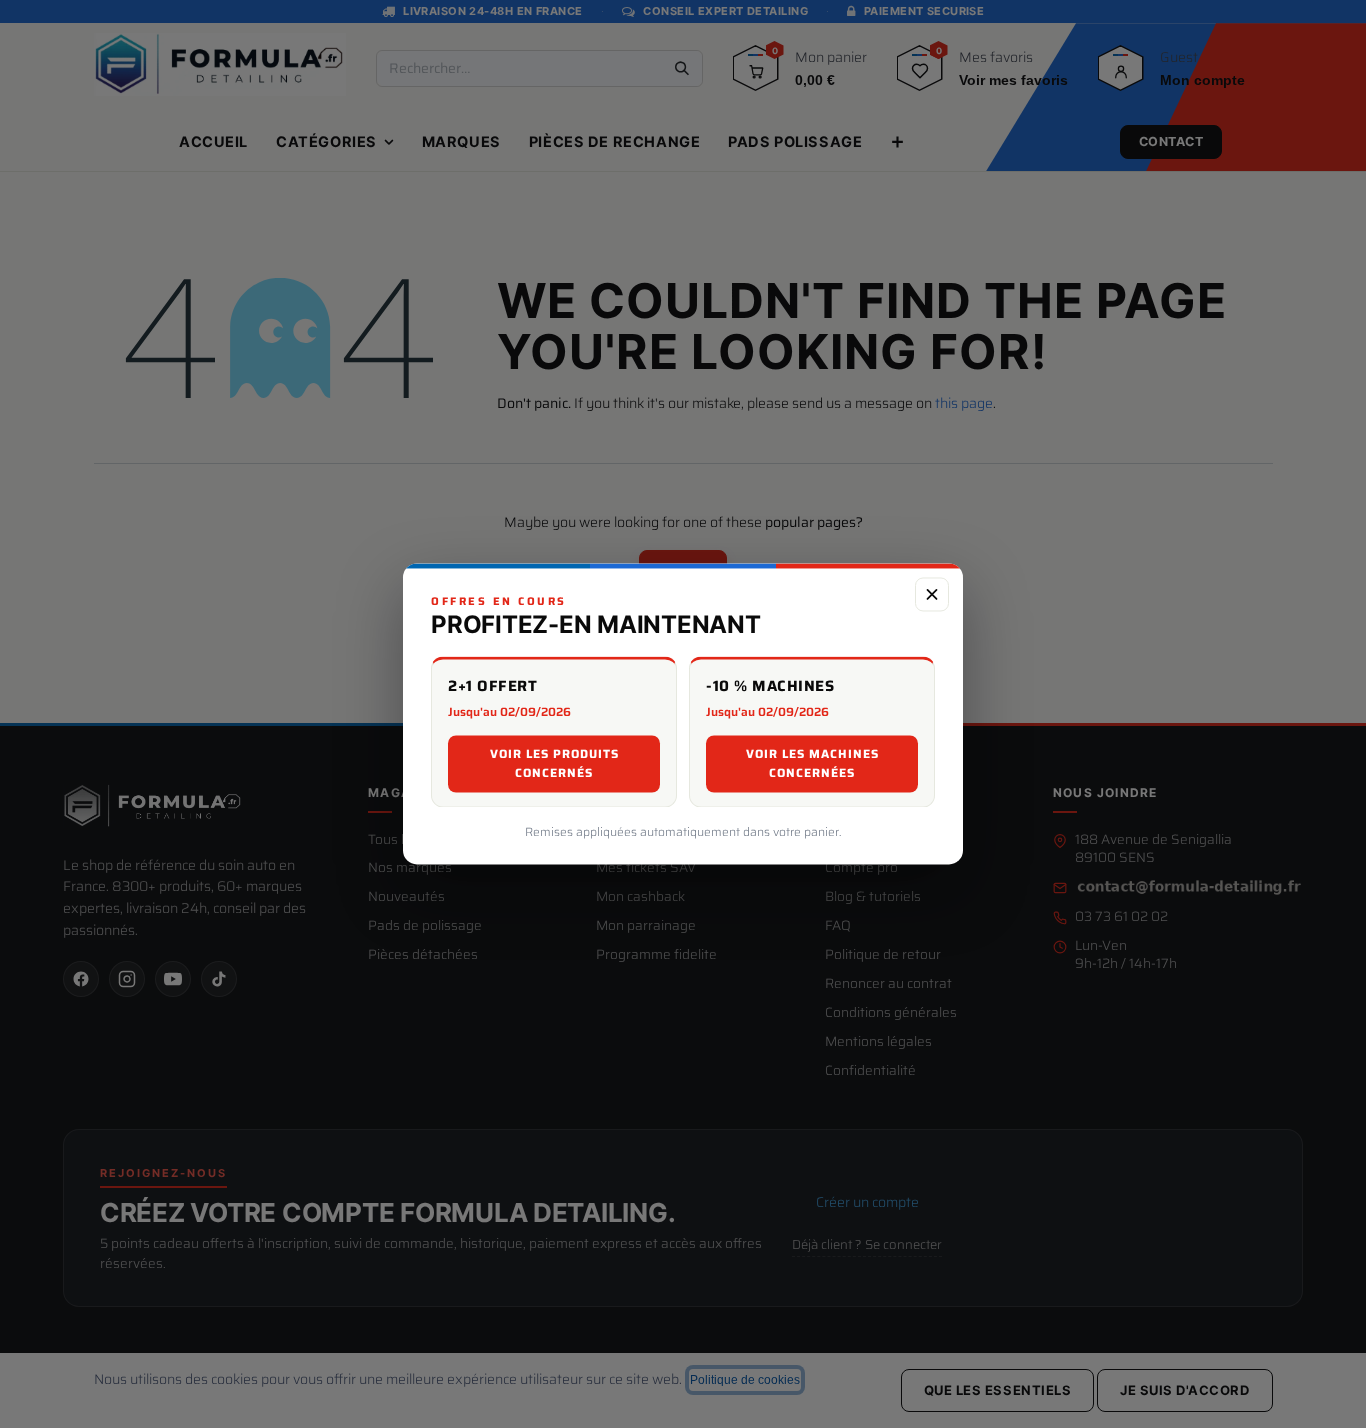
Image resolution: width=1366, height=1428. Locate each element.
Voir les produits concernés (554, 764)
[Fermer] (932, 594)
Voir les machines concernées (812, 764)
